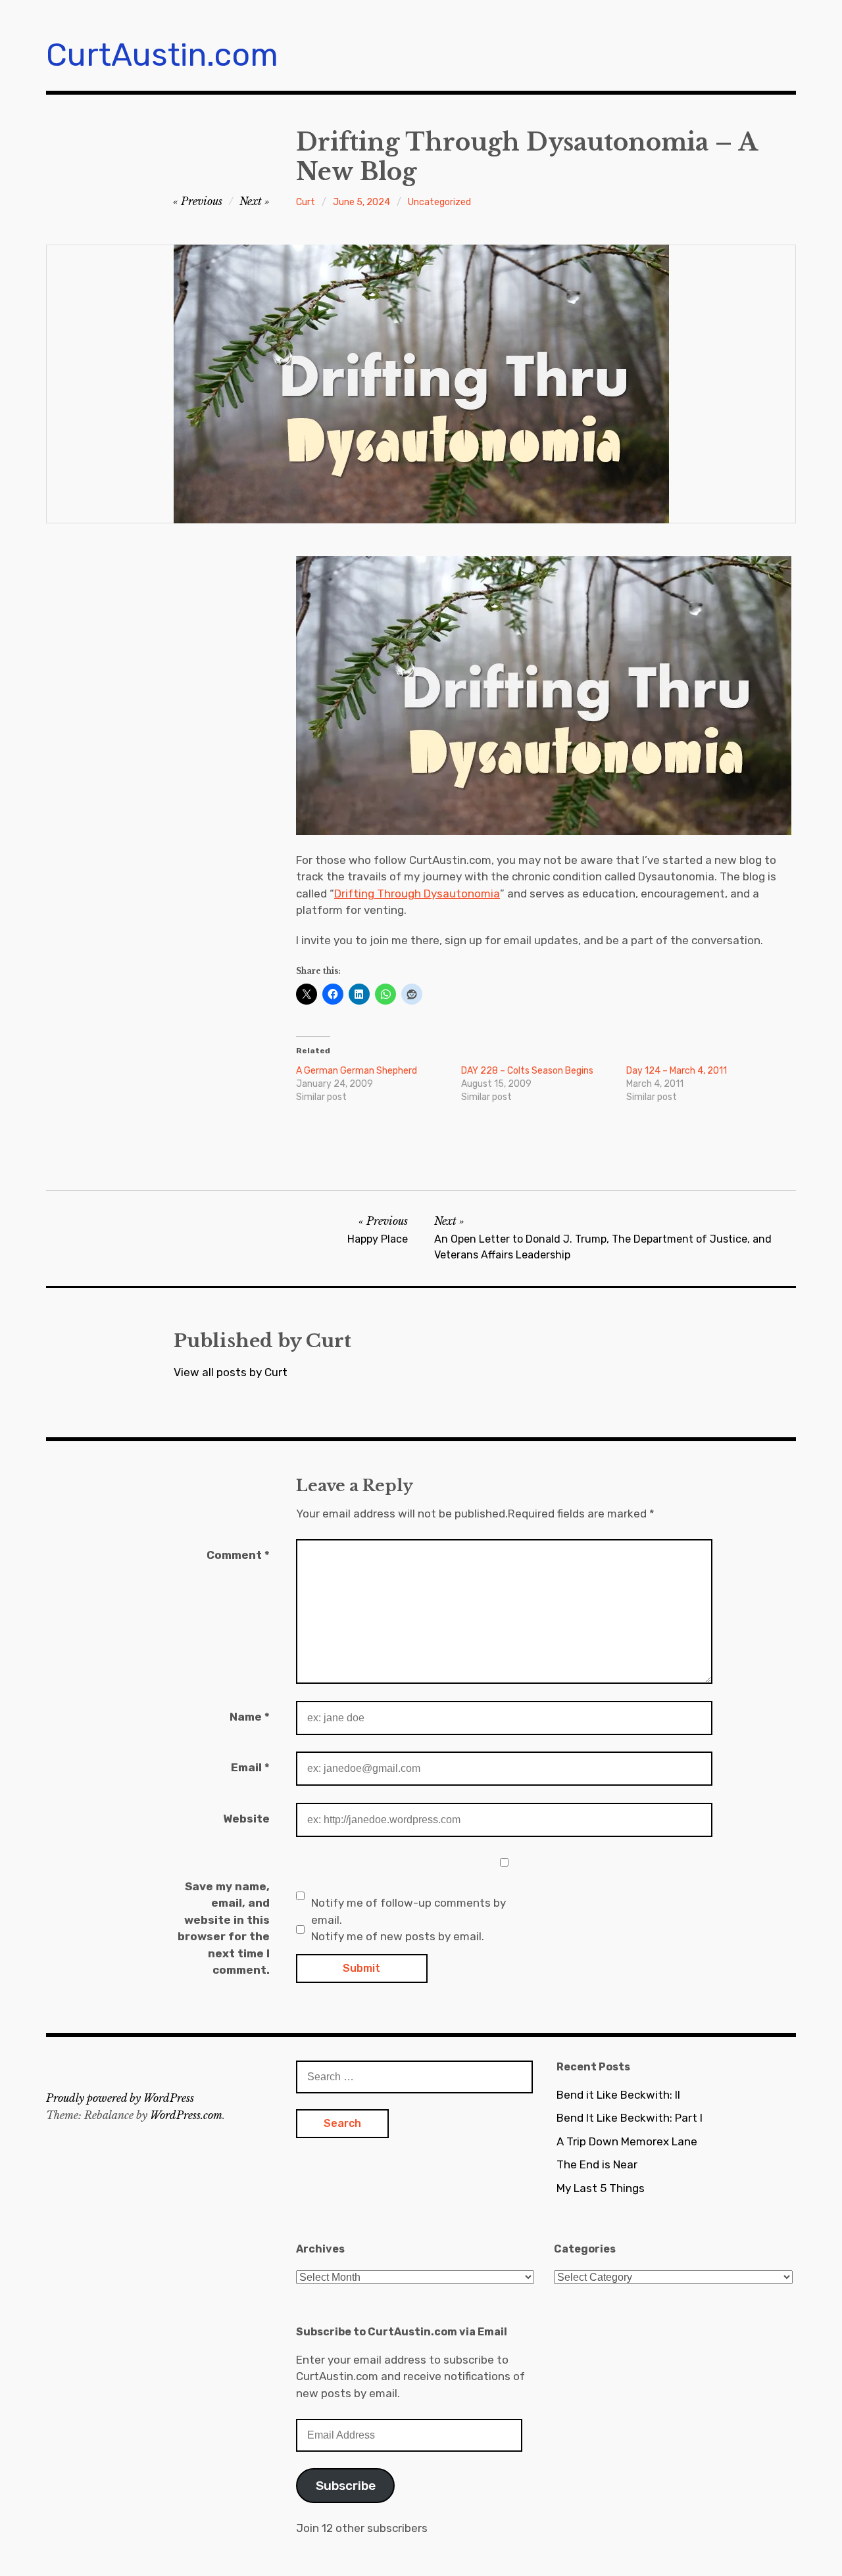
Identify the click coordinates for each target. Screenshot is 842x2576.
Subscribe (346, 2486)
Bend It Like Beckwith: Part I (630, 2118)
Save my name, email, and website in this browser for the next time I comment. (224, 1928)
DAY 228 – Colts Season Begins (527, 1071)
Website (246, 1819)
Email (250, 1767)
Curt (306, 202)
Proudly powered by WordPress (120, 2098)
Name (250, 1717)
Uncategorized (439, 202)
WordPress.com (186, 2115)
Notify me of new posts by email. (398, 1936)
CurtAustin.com (162, 55)
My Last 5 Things (601, 2188)
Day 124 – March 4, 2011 (677, 1071)
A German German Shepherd (357, 1071)
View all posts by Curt (231, 1372)
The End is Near (597, 2164)
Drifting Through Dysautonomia (417, 894)
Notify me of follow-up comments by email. (409, 1911)
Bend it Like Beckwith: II (618, 2095)
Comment (238, 1555)
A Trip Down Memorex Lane (627, 2141)
